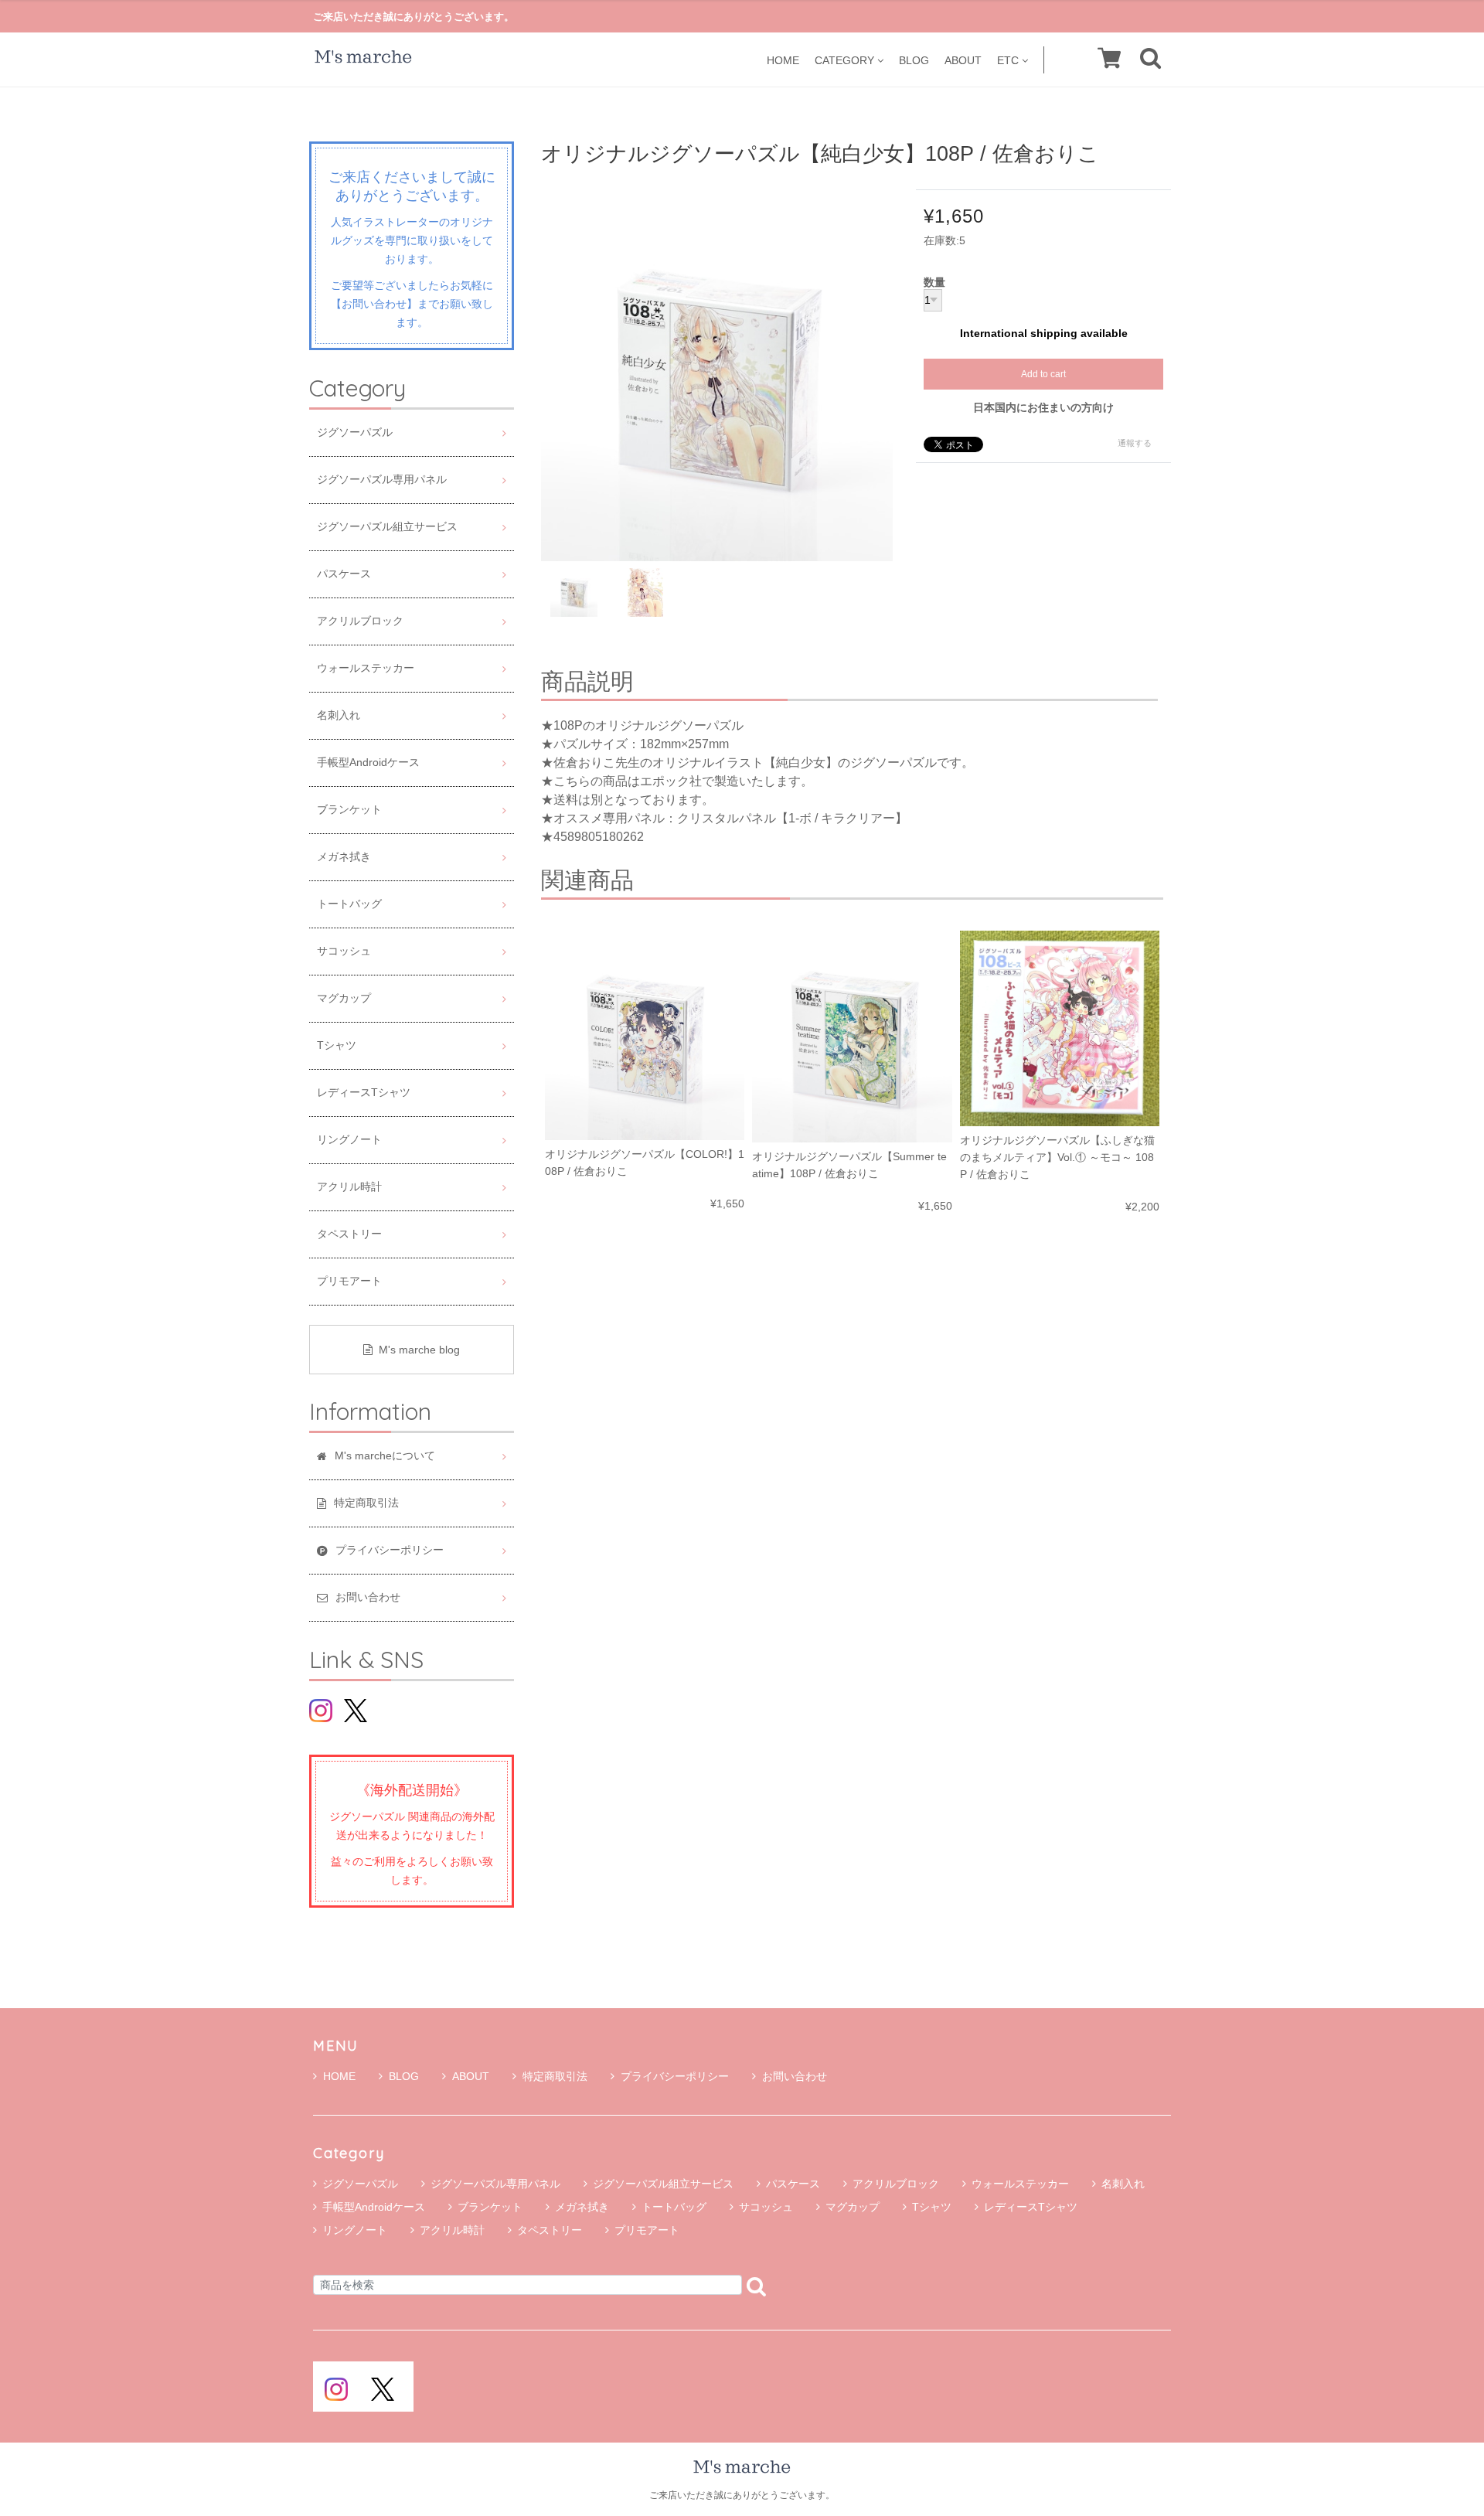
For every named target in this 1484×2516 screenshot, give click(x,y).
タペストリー (349, 1234)
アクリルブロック (360, 621)
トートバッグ (349, 904)
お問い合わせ (795, 2076)
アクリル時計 (349, 1187)
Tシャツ (337, 1045)
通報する (1135, 443)
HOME (783, 60)
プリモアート (349, 1281)
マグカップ (344, 998)
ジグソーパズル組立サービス (387, 527)
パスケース (344, 574)
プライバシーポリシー (675, 2076)
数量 (934, 283)
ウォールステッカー (366, 668)
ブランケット (349, 810)
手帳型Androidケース (368, 763)
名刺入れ (339, 715)
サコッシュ (344, 951)
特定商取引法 (555, 2076)
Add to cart (1043, 374)
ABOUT (963, 60)
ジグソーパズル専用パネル (382, 480)
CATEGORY (844, 60)
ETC (1008, 60)
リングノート (349, 1140)
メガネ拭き (344, 857)
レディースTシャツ (364, 1093)
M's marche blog (419, 1350)
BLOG (914, 60)
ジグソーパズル (355, 432)
